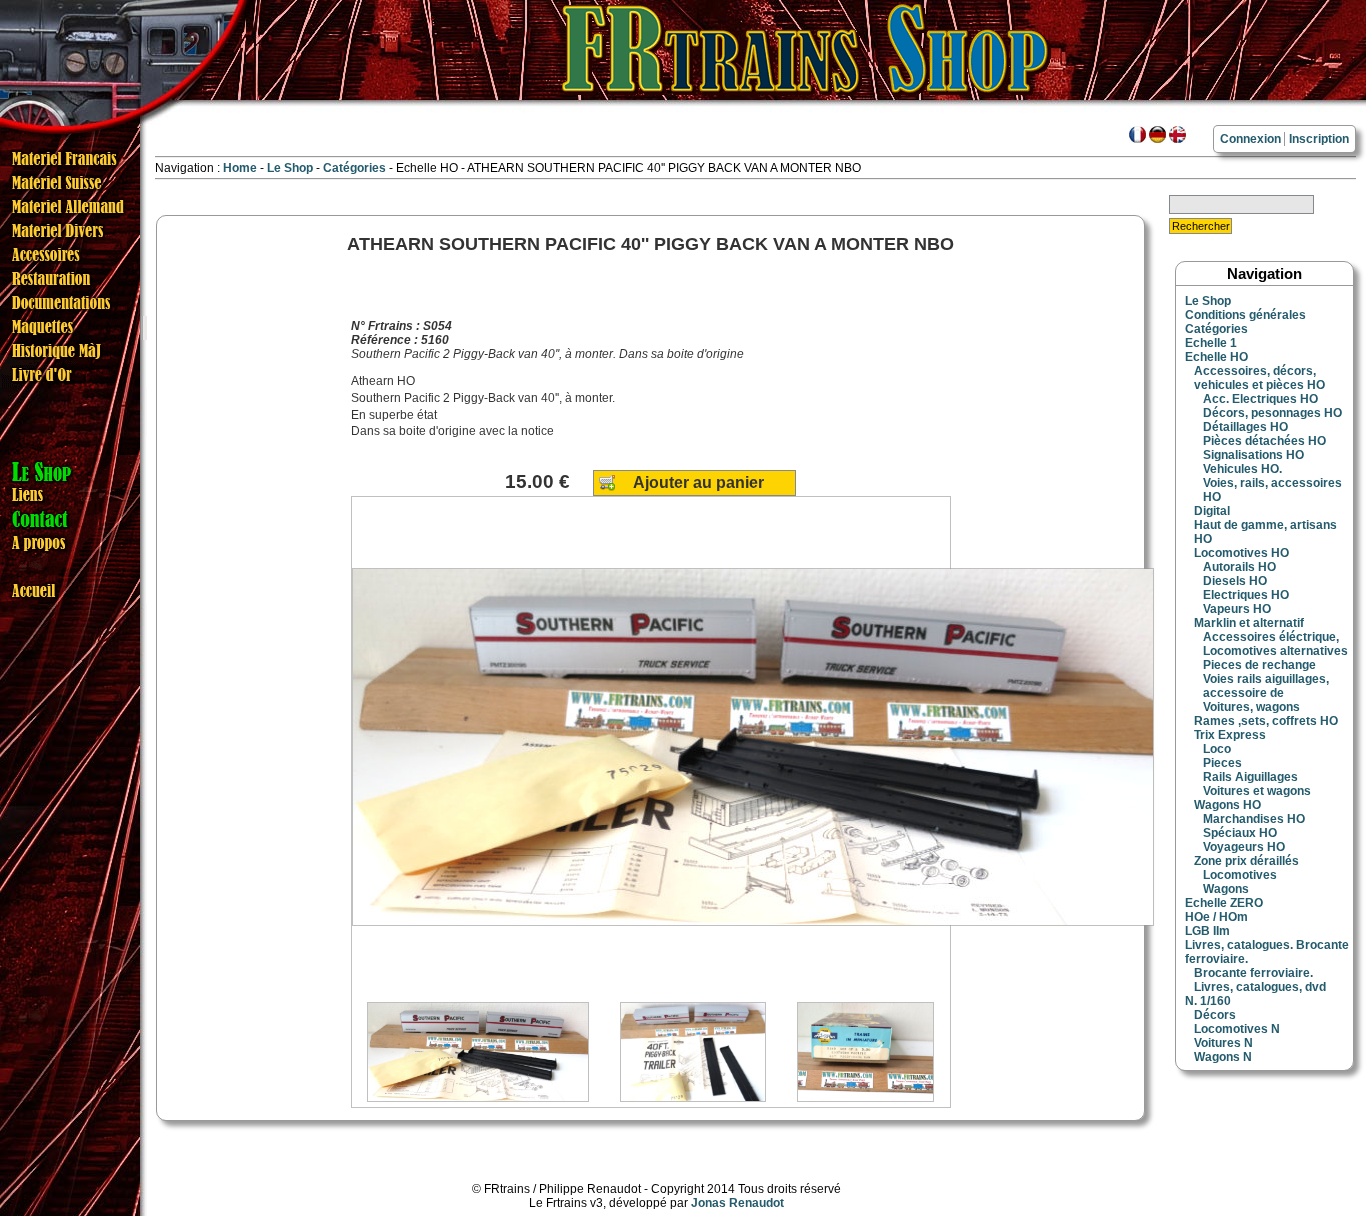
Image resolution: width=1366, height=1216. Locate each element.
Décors (1215, 1015)
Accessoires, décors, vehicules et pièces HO (1259, 378)
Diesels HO (1235, 581)
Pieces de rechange (1259, 665)
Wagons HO (1227, 805)
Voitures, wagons (1251, 707)
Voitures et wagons (1257, 791)
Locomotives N (1237, 1029)
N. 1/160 (1208, 1001)
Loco (1217, 749)
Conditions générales (1245, 315)
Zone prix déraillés (1246, 861)
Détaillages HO (1245, 427)
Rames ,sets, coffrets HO (1266, 721)
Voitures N (1223, 1043)
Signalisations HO (1253, 455)
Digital (1212, 511)
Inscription (1319, 139)
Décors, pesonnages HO (1272, 413)
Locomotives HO (1241, 553)
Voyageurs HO (1244, 847)
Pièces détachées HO (1264, 441)
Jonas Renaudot (737, 1203)
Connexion (1250, 139)
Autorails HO (1239, 567)
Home (240, 168)
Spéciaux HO (1240, 833)
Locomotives (1240, 875)
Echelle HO (1216, 357)
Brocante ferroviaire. (1253, 973)
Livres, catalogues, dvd (1260, 987)
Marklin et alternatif (1249, 623)
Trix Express (1230, 735)
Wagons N (1223, 1057)
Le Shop (290, 168)
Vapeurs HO (1237, 609)
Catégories (356, 168)
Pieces (1222, 763)
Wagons (1226, 889)
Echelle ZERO (1224, 903)
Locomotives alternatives (1275, 651)
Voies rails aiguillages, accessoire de (1266, 686)
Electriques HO (1246, 595)
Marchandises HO (1254, 819)
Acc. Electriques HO (1260, 399)
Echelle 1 (1211, 343)
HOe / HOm (1216, 917)
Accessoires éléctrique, (1271, 637)
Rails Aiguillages (1250, 777)
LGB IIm (1207, 931)
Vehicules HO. (1242, 469)
